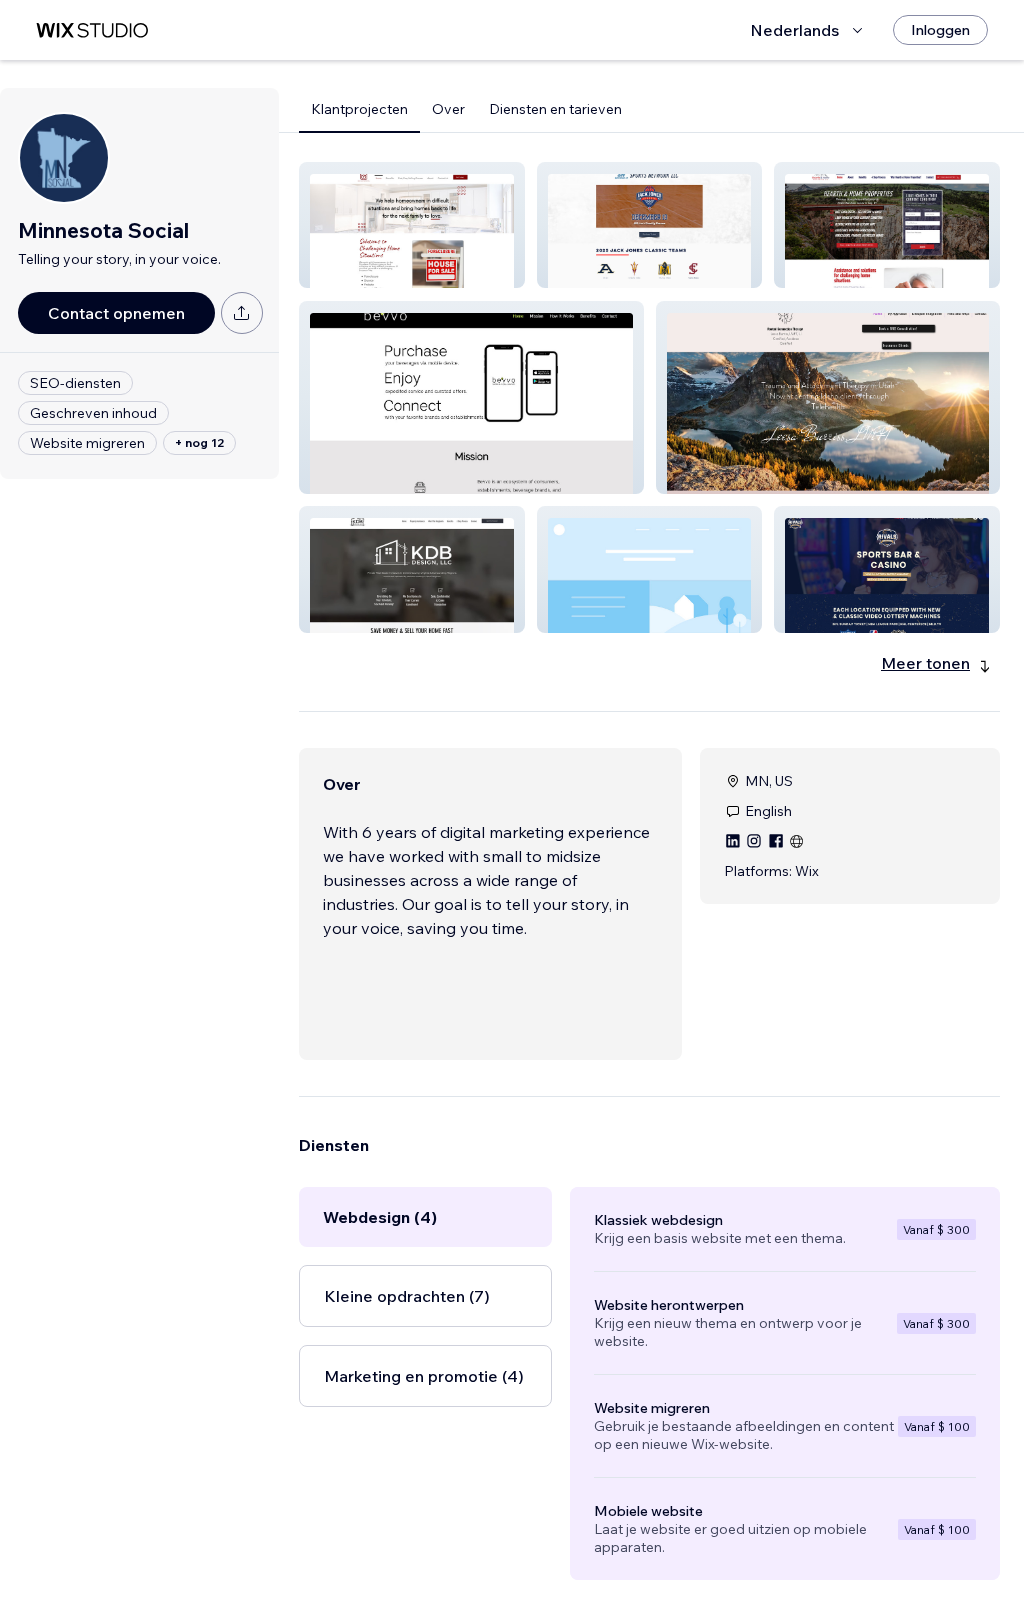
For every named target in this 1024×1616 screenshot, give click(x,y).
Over (448, 109)
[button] (412, 225)
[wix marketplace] (92, 30)
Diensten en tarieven (555, 109)
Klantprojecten (359, 109)
